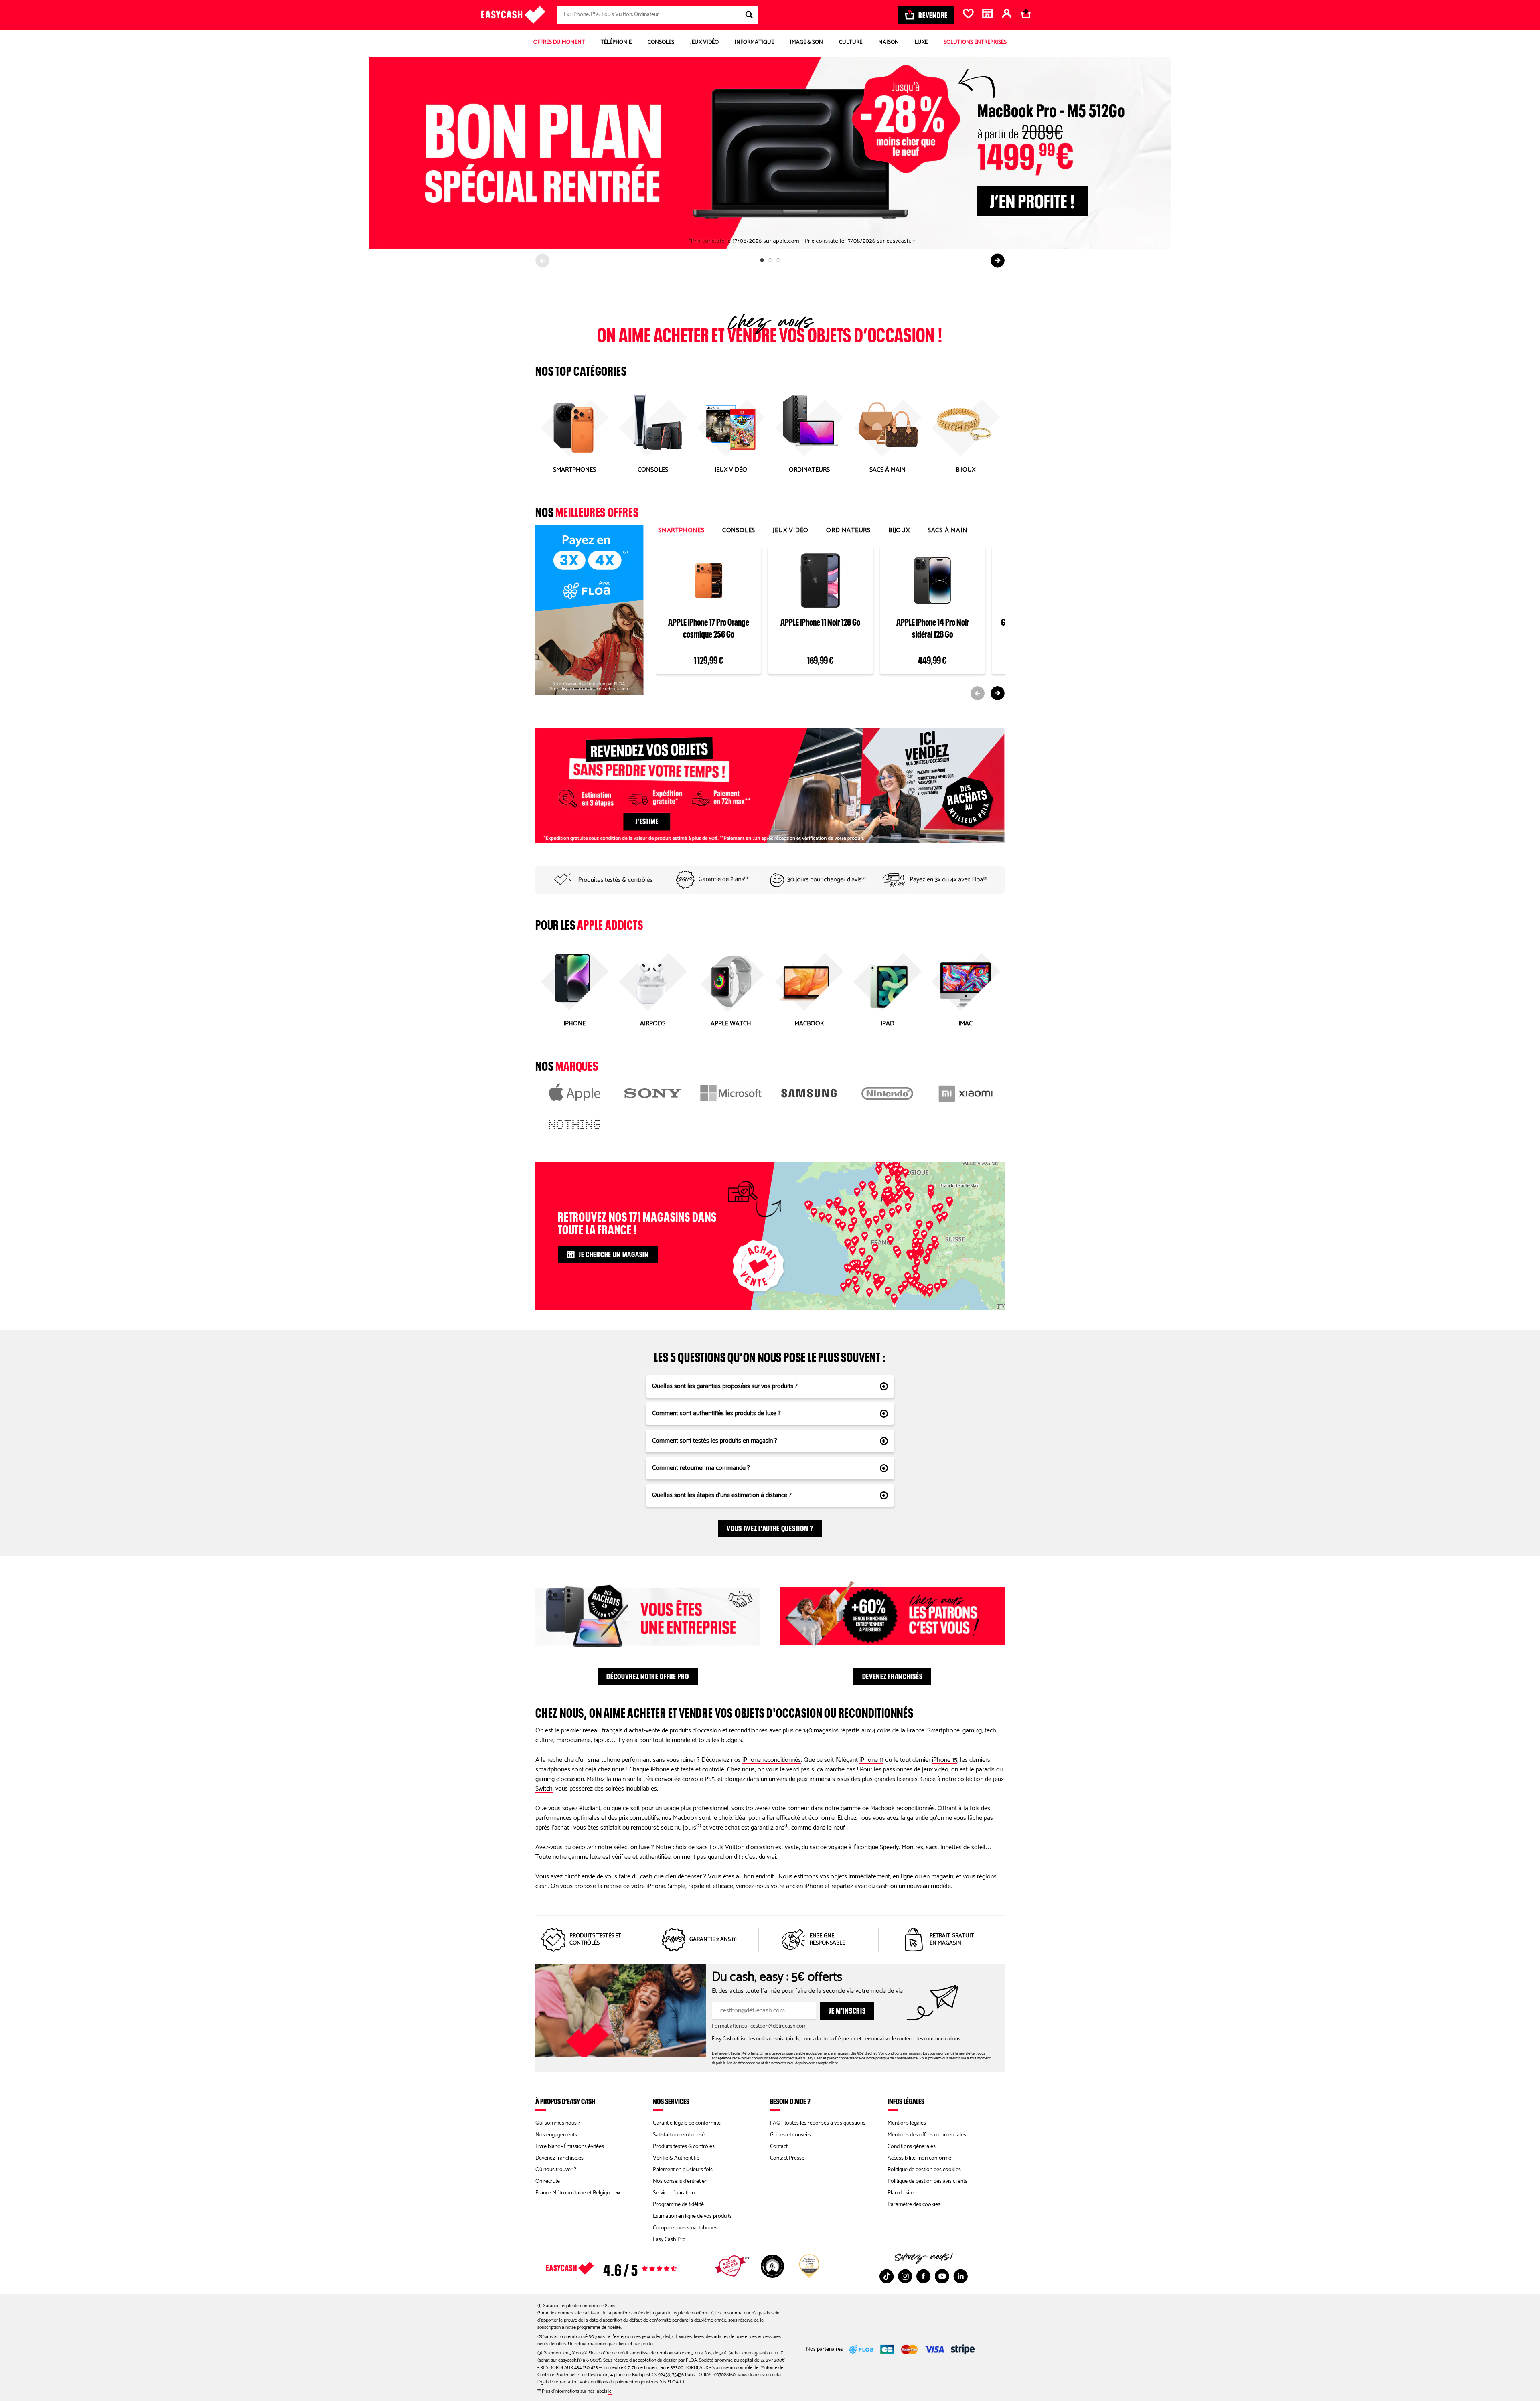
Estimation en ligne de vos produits (692, 2216)
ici (682, 2382)
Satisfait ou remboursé (679, 2135)
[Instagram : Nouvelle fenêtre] (905, 2276)
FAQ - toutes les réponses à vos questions (818, 2123)
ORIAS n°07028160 (717, 2375)
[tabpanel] (830, 622)
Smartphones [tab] (681, 531)
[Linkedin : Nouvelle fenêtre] (960, 2276)
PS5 (710, 1779)
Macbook (882, 1808)
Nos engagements (556, 2135)
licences (907, 1779)
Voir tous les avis (626, 2268)
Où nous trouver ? (556, 2170)
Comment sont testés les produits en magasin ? (715, 1441)
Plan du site (901, 2193)
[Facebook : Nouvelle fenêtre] (924, 2276)
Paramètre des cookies (914, 2205)
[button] (898, 1189)
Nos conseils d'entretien (680, 2181)
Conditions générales (912, 2147)
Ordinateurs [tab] (848, 531)
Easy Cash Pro (669, 2240)
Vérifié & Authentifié (676, 2158)
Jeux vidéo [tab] (791, 531)
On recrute (548, 2181)
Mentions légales (907, 2123)
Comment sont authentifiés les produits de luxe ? (716, 1413)
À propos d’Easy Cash (565, 2101)
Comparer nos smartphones (685, 2228)
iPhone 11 (871, 1760)
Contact (779, 2147)
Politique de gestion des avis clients (927, 2181)
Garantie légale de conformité (687, 2123)
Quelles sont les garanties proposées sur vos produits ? (725, 1386)
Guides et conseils (790, 2135)
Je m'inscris (847, 2010)
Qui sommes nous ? (558, 2123)
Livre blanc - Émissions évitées (570, 2147)
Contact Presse (787, 2158)
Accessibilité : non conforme (919, 2158)
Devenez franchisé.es (559, 2158)
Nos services (671, 2101)
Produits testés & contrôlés (684, 2147)
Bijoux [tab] (899, 531)
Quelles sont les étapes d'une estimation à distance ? (722, 1495)
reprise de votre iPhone (634, 1886)
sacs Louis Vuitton (720, 1847)
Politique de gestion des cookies (924, 2170)
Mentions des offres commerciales (927, 2135)
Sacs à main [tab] (947, 531)
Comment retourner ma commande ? (701, 1468)
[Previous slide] (542, 261)
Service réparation (674, 2193)
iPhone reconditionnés (772, 1760)
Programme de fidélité (678, 2205)
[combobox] (658, 15)
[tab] (762, 260)
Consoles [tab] (739, 531)
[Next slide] (998, 261)
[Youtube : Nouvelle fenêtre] (942, 2276)
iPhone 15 (945, 1760)
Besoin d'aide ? (790, 2101)
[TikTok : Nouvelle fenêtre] (887, 2276)
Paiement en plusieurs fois (683, 2170)
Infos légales (906, 2101)
